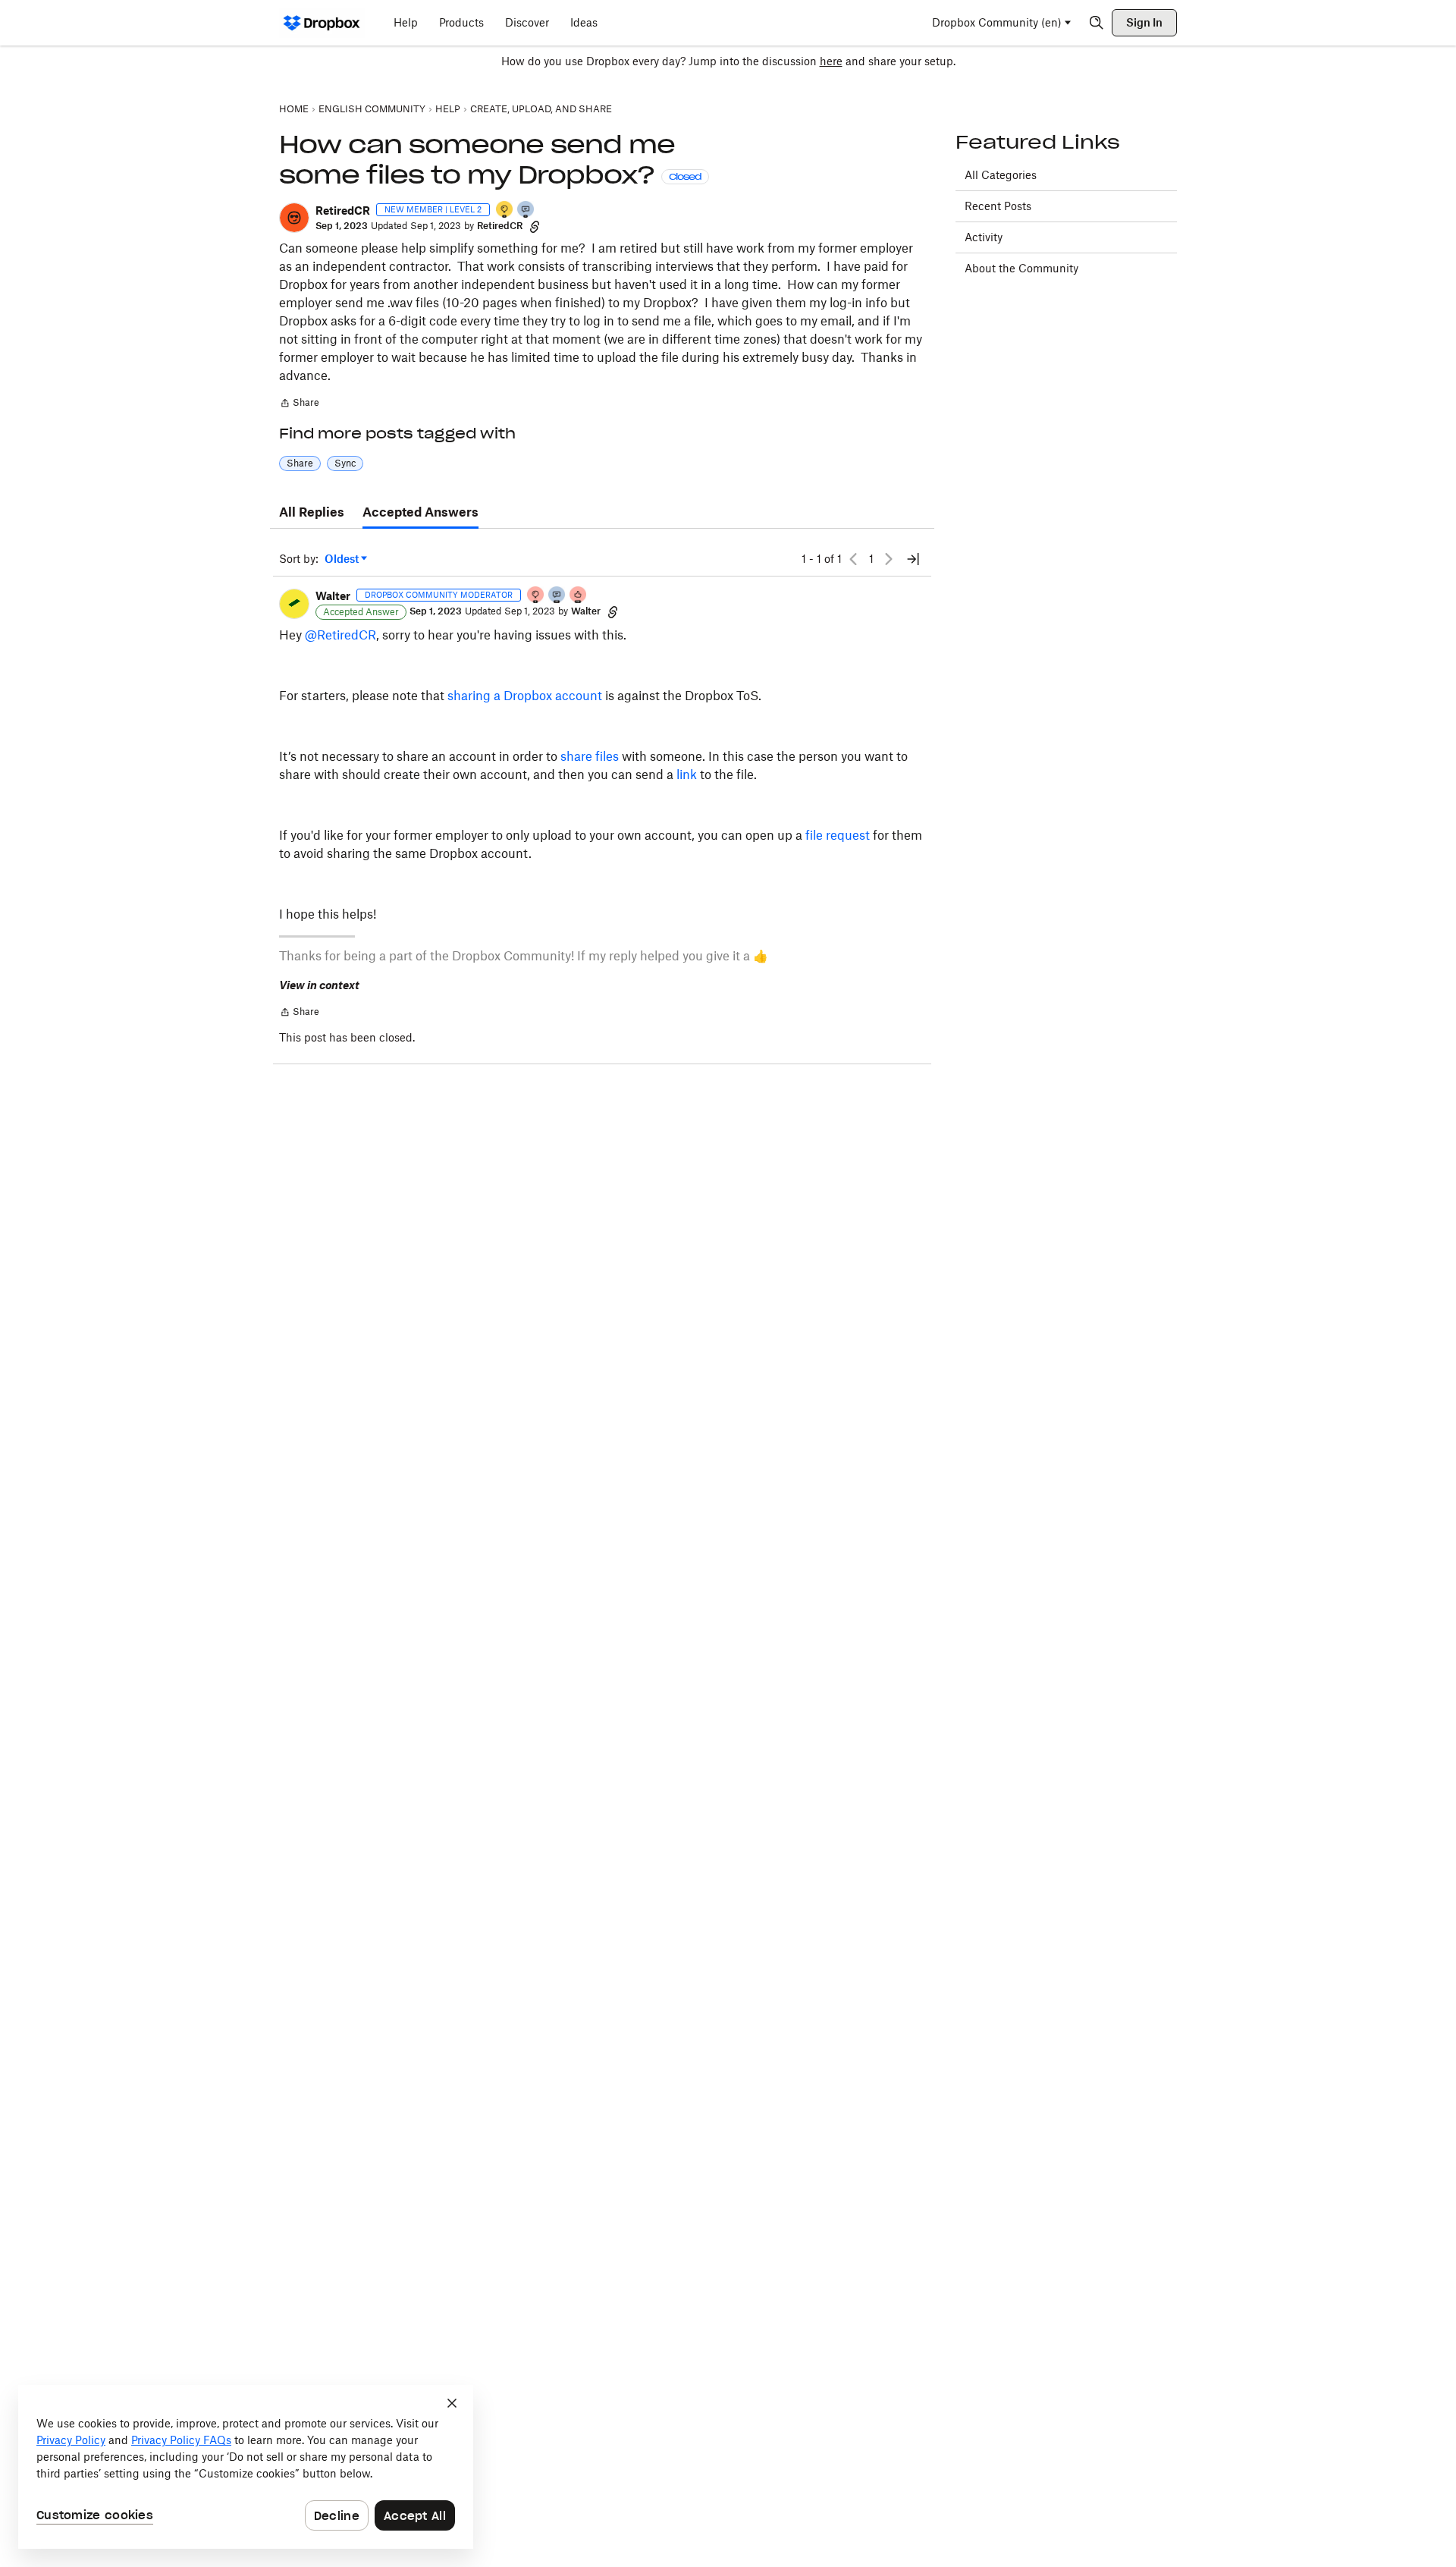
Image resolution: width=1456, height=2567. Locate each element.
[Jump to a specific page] (913, 559)
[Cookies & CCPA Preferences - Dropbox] (246, 2467)
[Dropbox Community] (322, 23)
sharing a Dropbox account (525, 696)
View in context (319, 985)
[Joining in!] (526, 211)
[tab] (312, 513)
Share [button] (300, 463)
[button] (294, 218)
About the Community (1021, 268)
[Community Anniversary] (505, 211)
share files (590, 756)
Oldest (343, 559)
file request (838, 835)
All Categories (1001, 175)
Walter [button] (333, 596)
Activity (984, 237)
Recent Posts (998, 206)
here (831, 61)
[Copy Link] (535, 226)
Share (299, 404)
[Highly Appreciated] (579, 596)
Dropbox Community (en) (997, 22)
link (687, 774)
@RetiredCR (340, 635)
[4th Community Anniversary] (536, 596)
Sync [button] (345, 463)
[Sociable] (557, 596)
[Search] (1097, 23)
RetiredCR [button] (343, 211)
